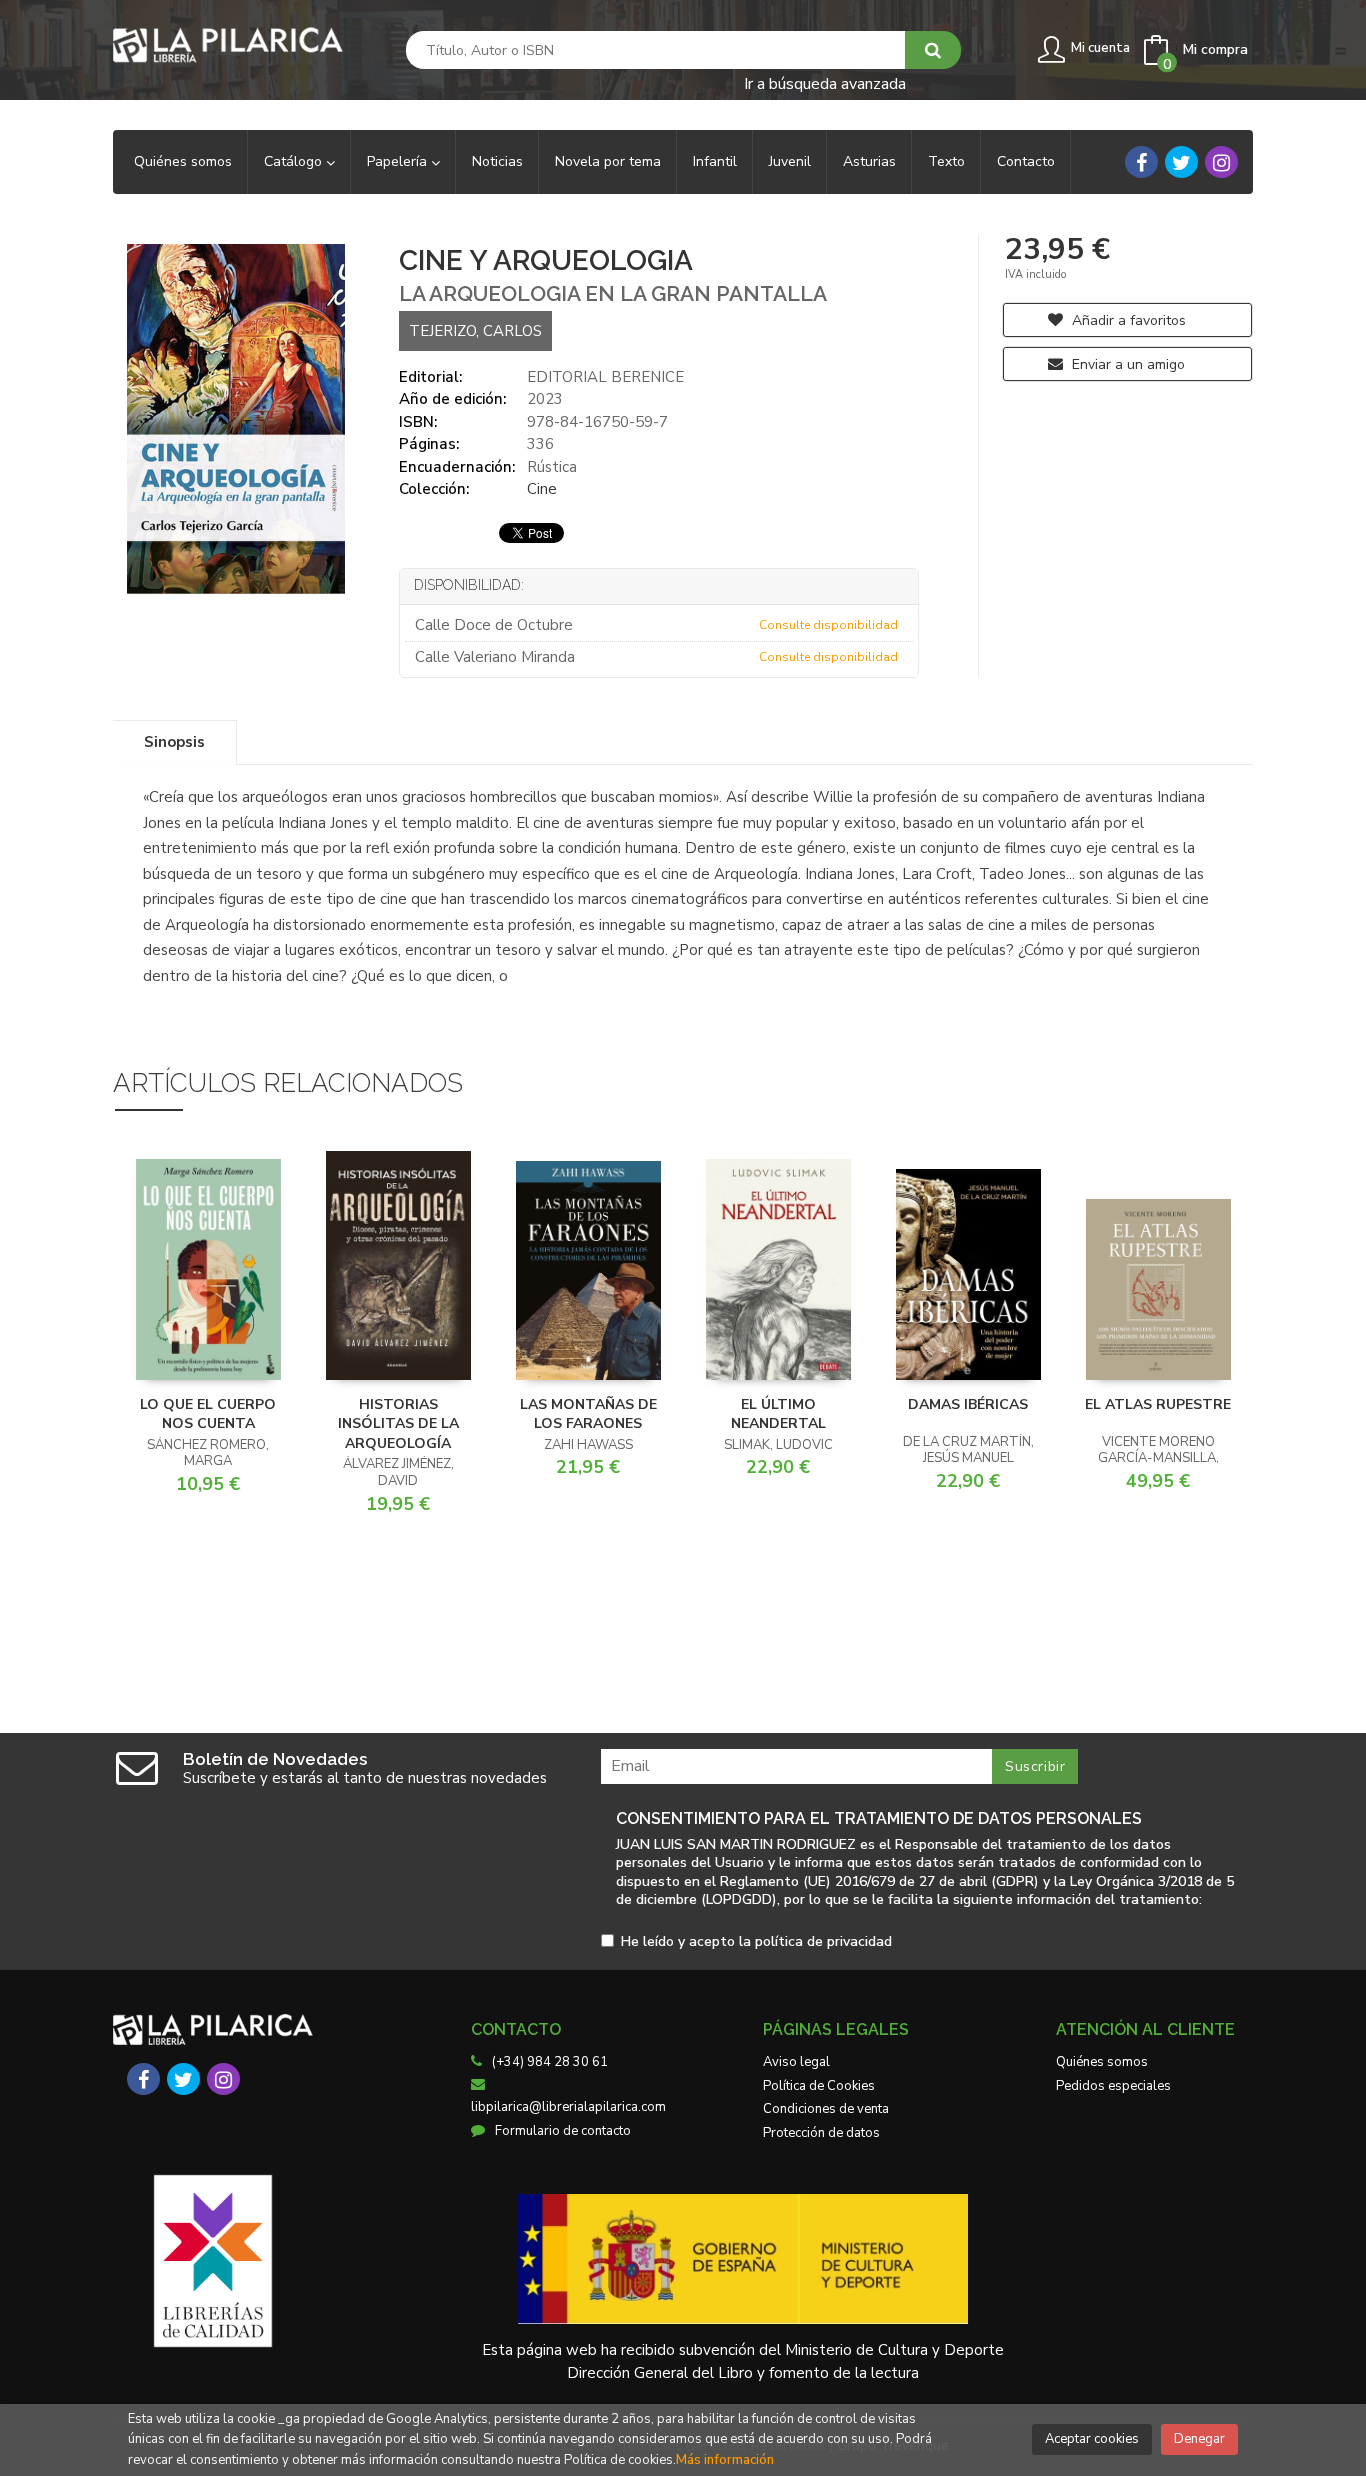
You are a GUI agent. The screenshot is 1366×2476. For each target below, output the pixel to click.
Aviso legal (796, 2062)
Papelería (399, 161)
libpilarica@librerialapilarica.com (568, 2107)
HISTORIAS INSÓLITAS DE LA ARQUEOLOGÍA (398, 1424)
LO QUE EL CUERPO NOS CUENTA (208, 1414)
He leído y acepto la (756, 1942)
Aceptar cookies (1092, 2439)
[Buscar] (933, 50)
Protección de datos (821, 2133)
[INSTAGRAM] (1221, 162)
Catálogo (295, 161)
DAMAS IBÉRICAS (968, 1404)
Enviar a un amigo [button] (1126, 364)
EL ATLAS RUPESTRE (1158, 1404)
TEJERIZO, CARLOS (475, 331)
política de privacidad (823, 1941)
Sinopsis (174, 742)
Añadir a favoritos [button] (1127, 320)
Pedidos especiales (1113, 2086)
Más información (725, 2460)
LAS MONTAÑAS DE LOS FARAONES (588, 1414)
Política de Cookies (819, 2086)
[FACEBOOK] (1141, 162)
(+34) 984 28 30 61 (550, 2062)
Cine (542, 489)
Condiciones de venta (826, 2109)
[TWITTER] (1181, 162)
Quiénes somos (1102, 2062)
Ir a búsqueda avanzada (825, 82)
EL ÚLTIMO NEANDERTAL (778, 1414)
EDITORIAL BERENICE (605, 377)
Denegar (1199, 2439)
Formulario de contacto (563, 2131)
